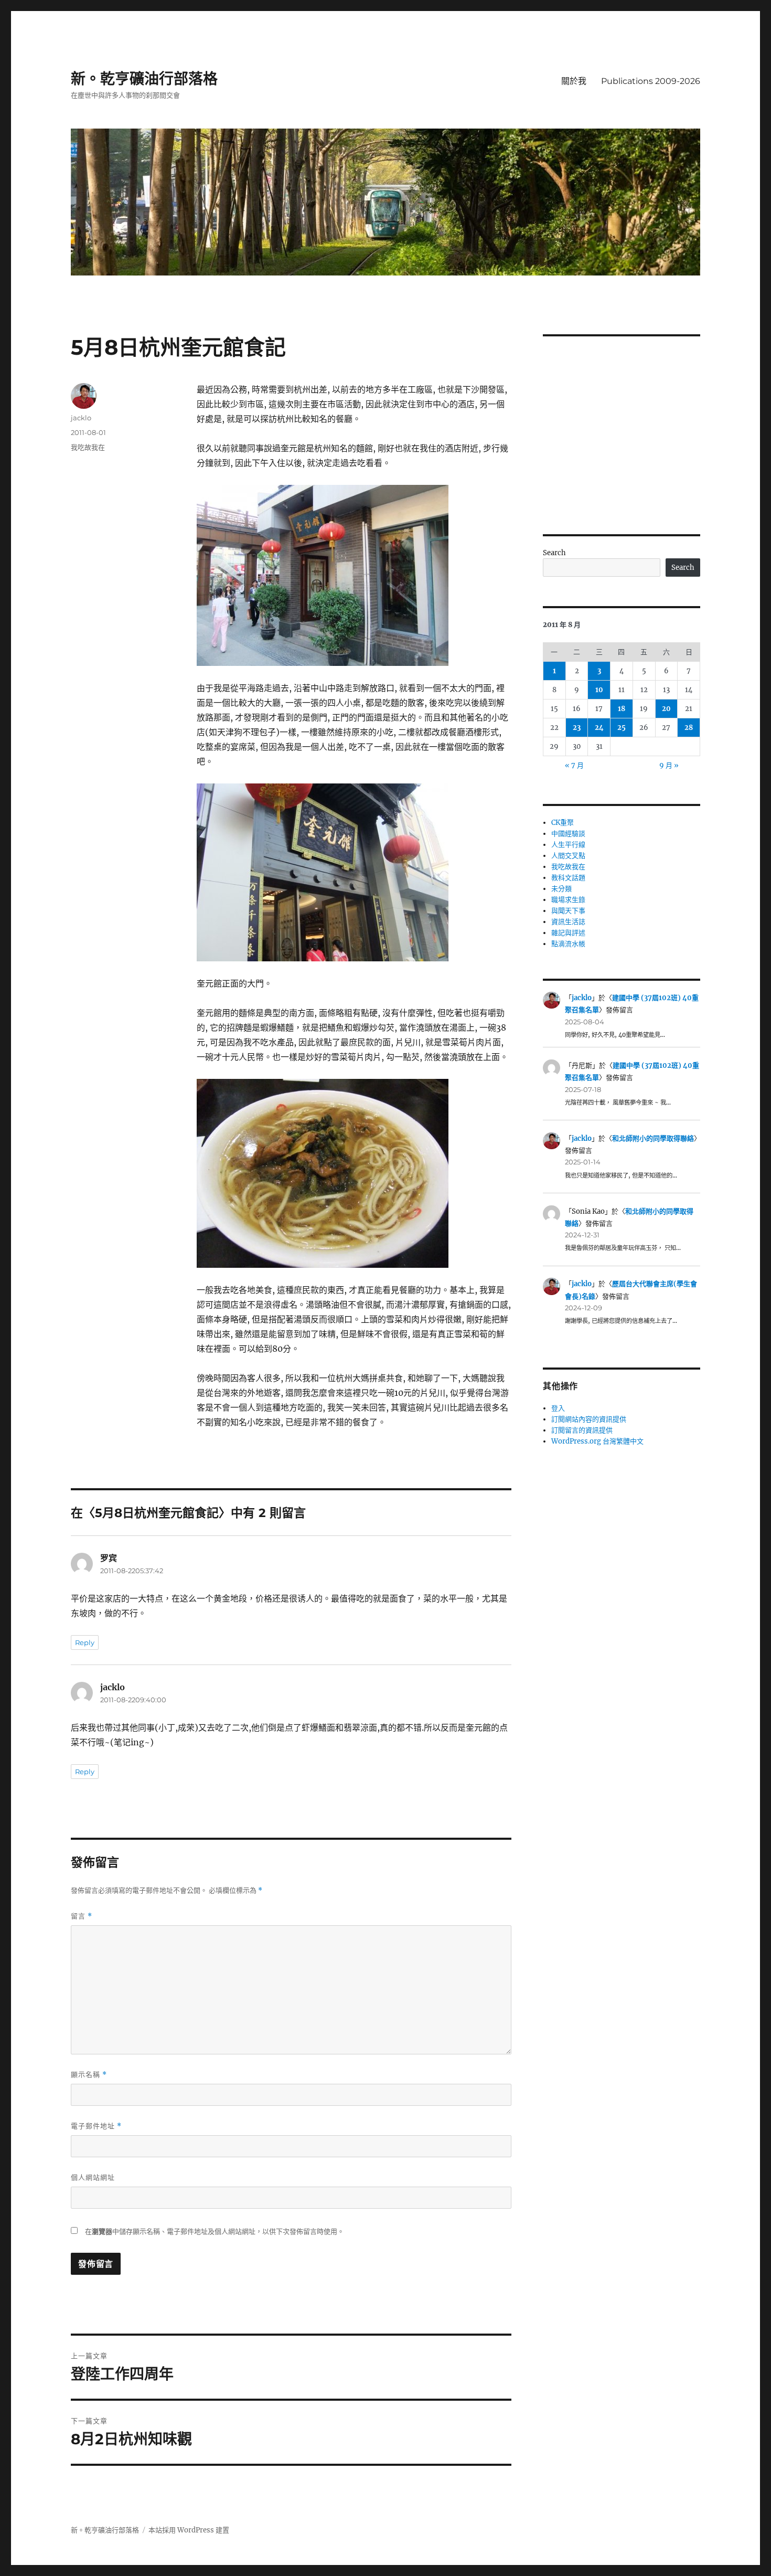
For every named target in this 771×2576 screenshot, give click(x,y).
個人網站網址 (93, 2177)
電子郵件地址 (96, 2126)
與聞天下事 (568, 911)
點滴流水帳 (568, 944)
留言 (82, 1916)
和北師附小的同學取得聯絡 (653, 1138)
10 (599, 690)
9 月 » (669, 765)
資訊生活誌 (568, 922)
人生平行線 (568, 845)
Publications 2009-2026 (651, 81)
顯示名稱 (89, 2075)
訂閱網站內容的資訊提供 (589, 1419)
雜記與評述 (568, 933)
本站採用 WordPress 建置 (189, 2530)
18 (622, 709)
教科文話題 (568, 878)
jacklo (81, 418)
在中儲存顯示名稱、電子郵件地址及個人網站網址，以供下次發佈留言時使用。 (215, 2232)
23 (577, 728)
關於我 (574, 81)
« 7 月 (574, 765)
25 (622, 728)
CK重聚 (563, 823)
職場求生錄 (568, 900)
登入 (558, 1408)
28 (689, 728)
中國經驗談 (568, 834)
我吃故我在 (88, 447)
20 (666, 709)
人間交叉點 (568, 856)
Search (554, 553)
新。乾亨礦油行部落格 (144, 79)
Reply (85, 1642)
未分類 (561, 889)
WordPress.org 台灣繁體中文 (597, 1441)
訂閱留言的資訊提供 (582, 1430)
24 (599, 728)
